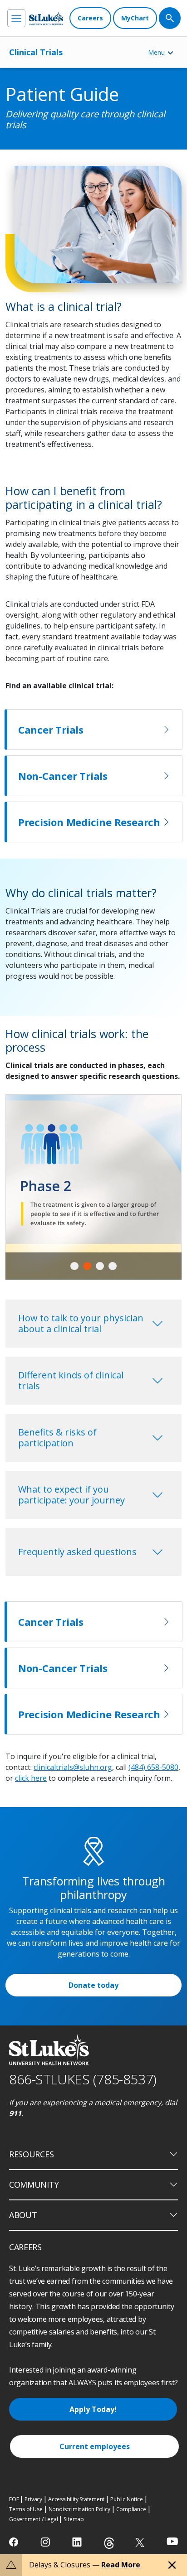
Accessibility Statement (76, 2499)
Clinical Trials (36, 52)
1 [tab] (74, 1266)
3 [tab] (100, 1266)
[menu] (16, 18)
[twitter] (141, 2542)
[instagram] (46, 2542)
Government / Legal (33, 2519)
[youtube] (172, 2541)
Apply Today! (93, 2409)
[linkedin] (78, 2542)
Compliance (131, 2509)
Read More (121, 2565)
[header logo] (46, 18)
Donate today (93, 1985)
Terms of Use (26, 2509)
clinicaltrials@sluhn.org (73, 1767)
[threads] (109, 2543)
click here (31, 1778)
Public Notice (126, 2499)
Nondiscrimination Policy (79, 2509)
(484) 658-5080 (153, 1767)
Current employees (95, 2446)
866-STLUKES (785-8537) (83, 2079)
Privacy (33, 2499)
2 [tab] (87, 1266)
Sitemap (74, 2519)
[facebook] (15, 2542)
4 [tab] (113, 1266)
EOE (14, 2499)
